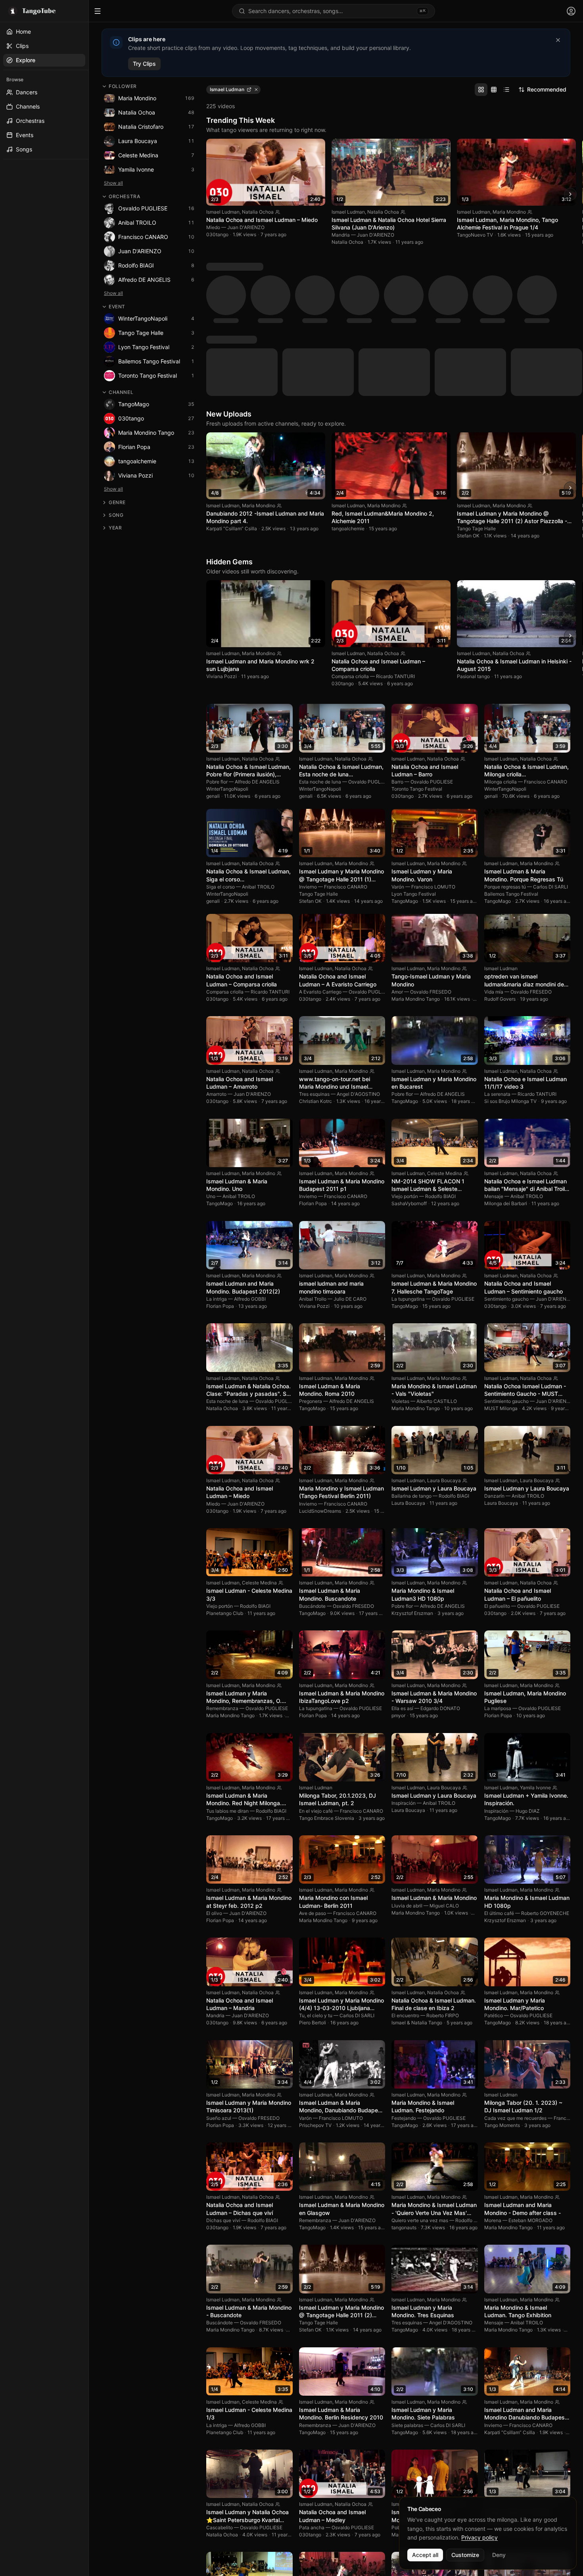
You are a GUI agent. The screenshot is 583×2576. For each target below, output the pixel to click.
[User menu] (571, 11)
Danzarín (494, 1350)
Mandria (341, 235)
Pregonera (311, 1255)
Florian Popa (313, 1058)
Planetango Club (225, 1467)
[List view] (506, 90)
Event (117, 307)
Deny (499, 2555)
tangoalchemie (348, 383)
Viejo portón (405, 1050)
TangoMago (405, 755)
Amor (397, 846)
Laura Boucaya (444, 1335)
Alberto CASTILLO (437, 1255)
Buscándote (312, 1460)
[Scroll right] (570, 194)
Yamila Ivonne (535, 1642)
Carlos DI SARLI (550, 741)
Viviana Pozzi (222, 530)
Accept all (425, 2555)
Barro (397, 636)
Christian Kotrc (315, 955)
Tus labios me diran (227, 1665)
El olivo (214, 1767)
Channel (121, 392)
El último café (499, 1767)
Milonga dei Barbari (506, 1058)
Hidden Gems (229, 416)
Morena (493, 2074)
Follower (123, 86)
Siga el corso (221, 741)
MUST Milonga (501, 1262)
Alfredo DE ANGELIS (257, 636)
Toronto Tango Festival (417, 643)
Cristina (493, 2389)
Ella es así (402, 1562)
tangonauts (404, 2082)
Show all (113, 183)
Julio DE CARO (350, 1153)
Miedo (213, 227)
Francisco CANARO (546, 636)
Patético (494, 1870)
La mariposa (498, 1562)
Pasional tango (473, 530)
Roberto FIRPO (443, 1870)
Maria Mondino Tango (416, 853)
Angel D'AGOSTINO (358, 948)
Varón (398, 741)
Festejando (404, 1972)
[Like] (295, 148)
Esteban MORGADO (530, 2074)
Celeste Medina (445, 1027)
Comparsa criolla (350, 530)
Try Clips (144, 64)
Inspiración (404, 1657)
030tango (217, 234)
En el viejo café (316, 1665)
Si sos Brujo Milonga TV (510, 955)
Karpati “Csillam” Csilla (232, 383)
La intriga (217, 1153)
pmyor (398, 1570)
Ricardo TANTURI (395, 530)
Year (115, 528)
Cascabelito (220, 2382)
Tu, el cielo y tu (316, 1870)
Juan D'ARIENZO (246, 227)
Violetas (400, 1255)
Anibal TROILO (258, 741)
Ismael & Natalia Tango (417, 1877)
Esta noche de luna (320, 636)
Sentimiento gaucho (506, 1153)
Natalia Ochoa (258, 212)
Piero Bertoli (313, 1877)
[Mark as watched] (316, 148)
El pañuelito (497, 1460)
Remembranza (222, 1562)
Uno (211, 1050)
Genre (117, 502)
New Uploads (229, 268)
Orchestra (124, 196)
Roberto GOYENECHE (545, 1767)
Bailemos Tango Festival (511, 748)
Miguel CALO (444, 1760)
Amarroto (216, 948)
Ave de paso (313, 1767)
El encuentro (405, 1870)
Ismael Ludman (223, 212)
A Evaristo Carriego (320, 846)
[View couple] (278, 212)
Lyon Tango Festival (414, 748)
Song (116, 515)
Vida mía (494, 846)
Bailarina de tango (411, 1350)
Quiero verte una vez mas (420, 2074)
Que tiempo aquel (318, 2484)
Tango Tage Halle (476, 383)
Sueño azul (219, 1972)
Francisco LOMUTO (433, 741)
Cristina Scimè (536, 2358)
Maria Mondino (509, 212)
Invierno (308, 741)
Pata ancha (312, 2382)
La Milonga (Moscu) (228, 2491)
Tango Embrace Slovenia (327, 1672)
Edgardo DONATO (440, 1562)
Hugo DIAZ (528, 1665)
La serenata (497, 948)
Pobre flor (217, 636)
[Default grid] (481, 90)
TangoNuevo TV (475, 235)
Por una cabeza (502, 2382)
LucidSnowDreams (320, 1365)
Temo (398, 2484)
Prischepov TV (315, 1979)
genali (213, 650)
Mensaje (494, 1050)
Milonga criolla (501, 636)
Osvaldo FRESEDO (431, 846)
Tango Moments (502, 1979)
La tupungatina (408, 1153)
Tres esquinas (314, 948)
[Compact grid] (494, 90)
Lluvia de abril (407, 1760)
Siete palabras (407, 2279)
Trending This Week (241, 120)
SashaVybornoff (409, 1058)
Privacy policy (479, 2537)
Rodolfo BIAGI (440, 1050)
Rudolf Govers (500, 853)
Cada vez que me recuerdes (515, 1972)
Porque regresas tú (505, 741)
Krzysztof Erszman (412, 1467)
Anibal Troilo (313, 1153)
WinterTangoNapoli (227, 643)
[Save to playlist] (305, 148)
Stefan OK (468, 390)
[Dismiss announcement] (558, 40)
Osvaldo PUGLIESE (369, 636)
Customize (465, 2555)
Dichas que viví (223, 2074)
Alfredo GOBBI (250, 1153)
